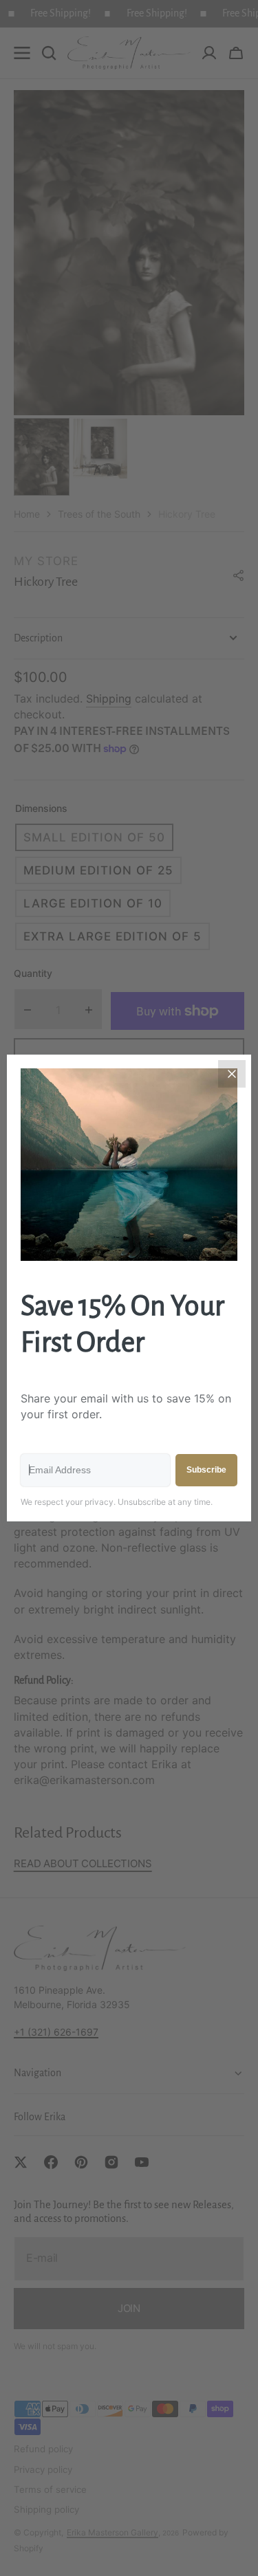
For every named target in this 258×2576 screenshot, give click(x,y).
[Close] (232, 1074)
